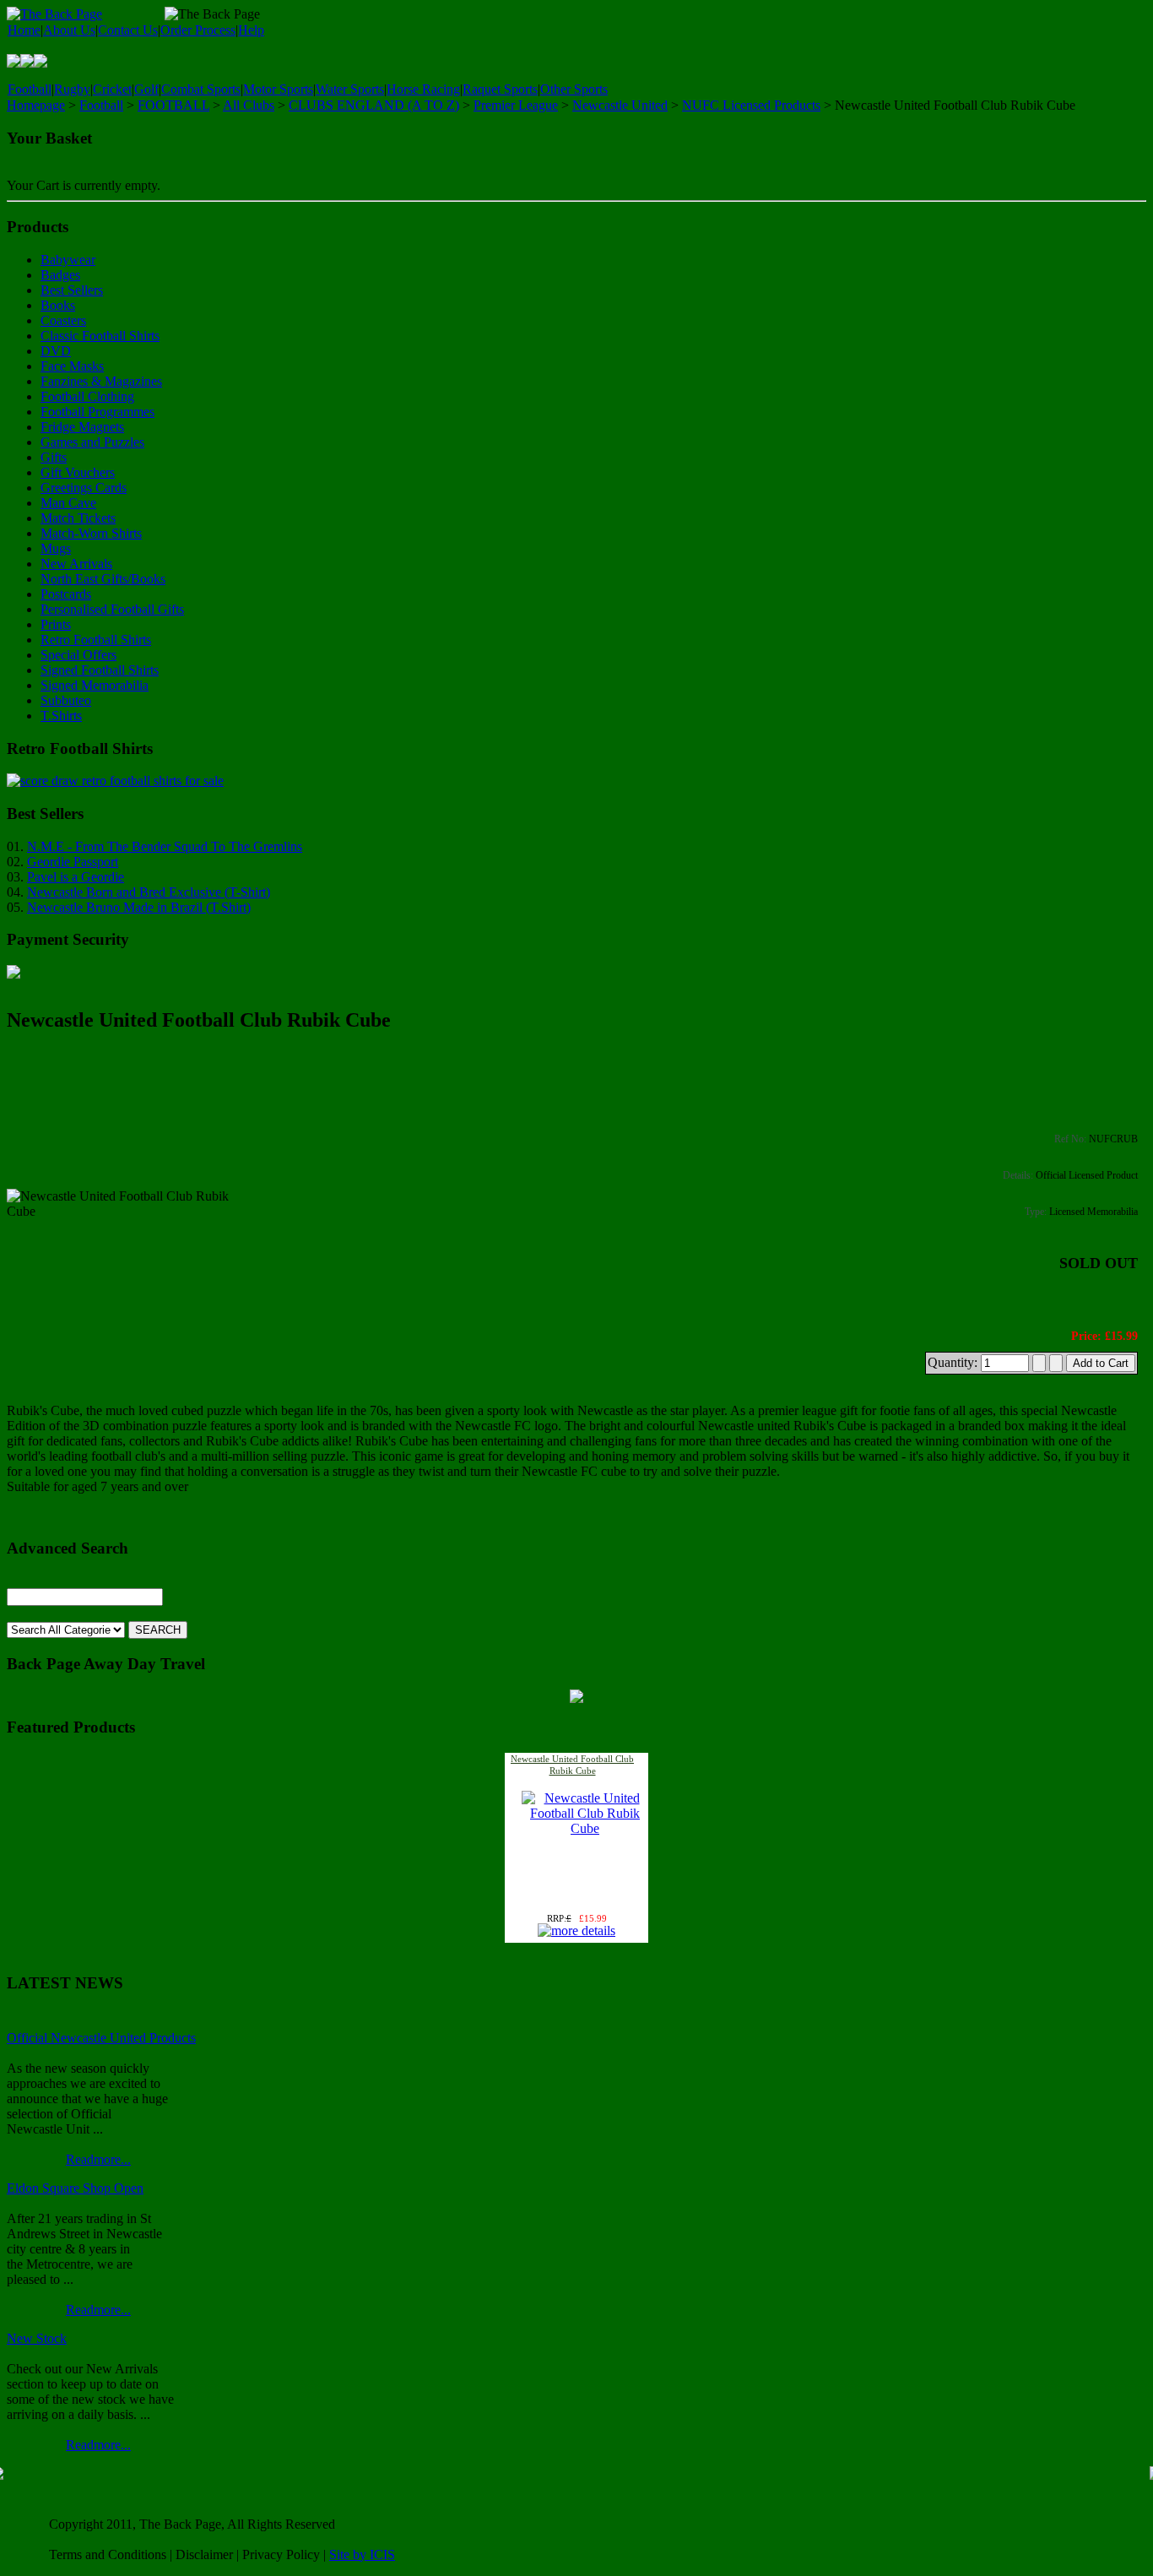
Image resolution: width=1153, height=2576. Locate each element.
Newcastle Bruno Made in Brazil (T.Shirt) (139, 907)
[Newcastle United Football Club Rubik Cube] (585, 1828)
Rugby (72, 89)
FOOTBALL (173, 105)
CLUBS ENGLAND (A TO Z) (374, 105)
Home (24, 30)
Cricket (112, 89)
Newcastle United (620, 105)
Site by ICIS (362, 2554)
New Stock (37, 2338)
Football (30, 89)
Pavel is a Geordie (76, 877)
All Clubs (249, 105)
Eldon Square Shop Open (75, 2188)
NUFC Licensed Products (751, 105)
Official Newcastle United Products (101, 2038)
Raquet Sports (500, 89)
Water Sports (350, 89)
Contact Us (128, 30)
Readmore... (98, 2159)
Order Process (198, 30)
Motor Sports (278, 89)
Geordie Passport (73, 862)
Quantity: (954, 1362)
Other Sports (574, 89)
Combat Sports (201, 89)
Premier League (516, 105)
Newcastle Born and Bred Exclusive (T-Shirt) (149, 892)
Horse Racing (423, 89)
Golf (146, 89)
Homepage (36, 105)
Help (251, 30)
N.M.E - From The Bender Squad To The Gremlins (165, 846)
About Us (69, 30)
